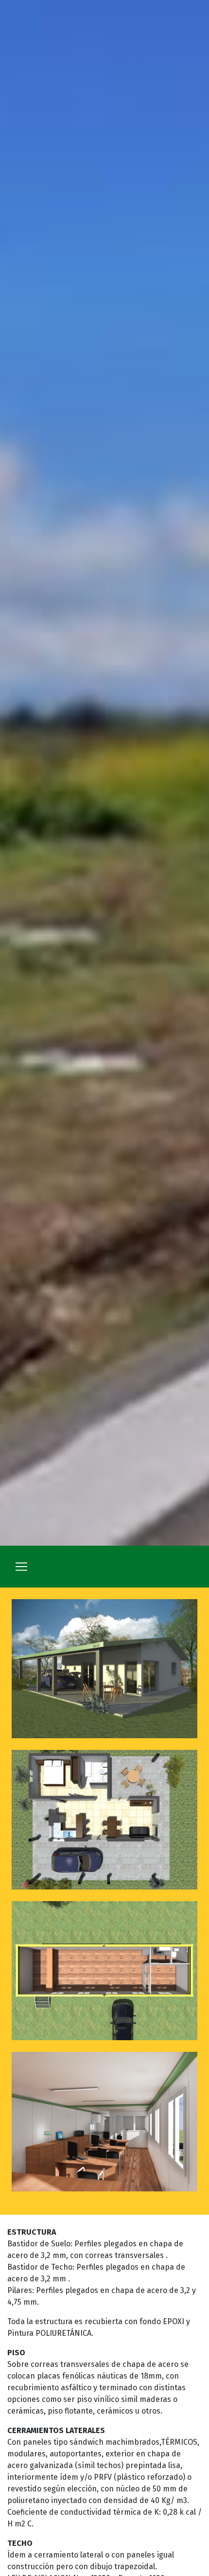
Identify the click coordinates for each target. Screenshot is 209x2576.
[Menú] (21, 1567)
